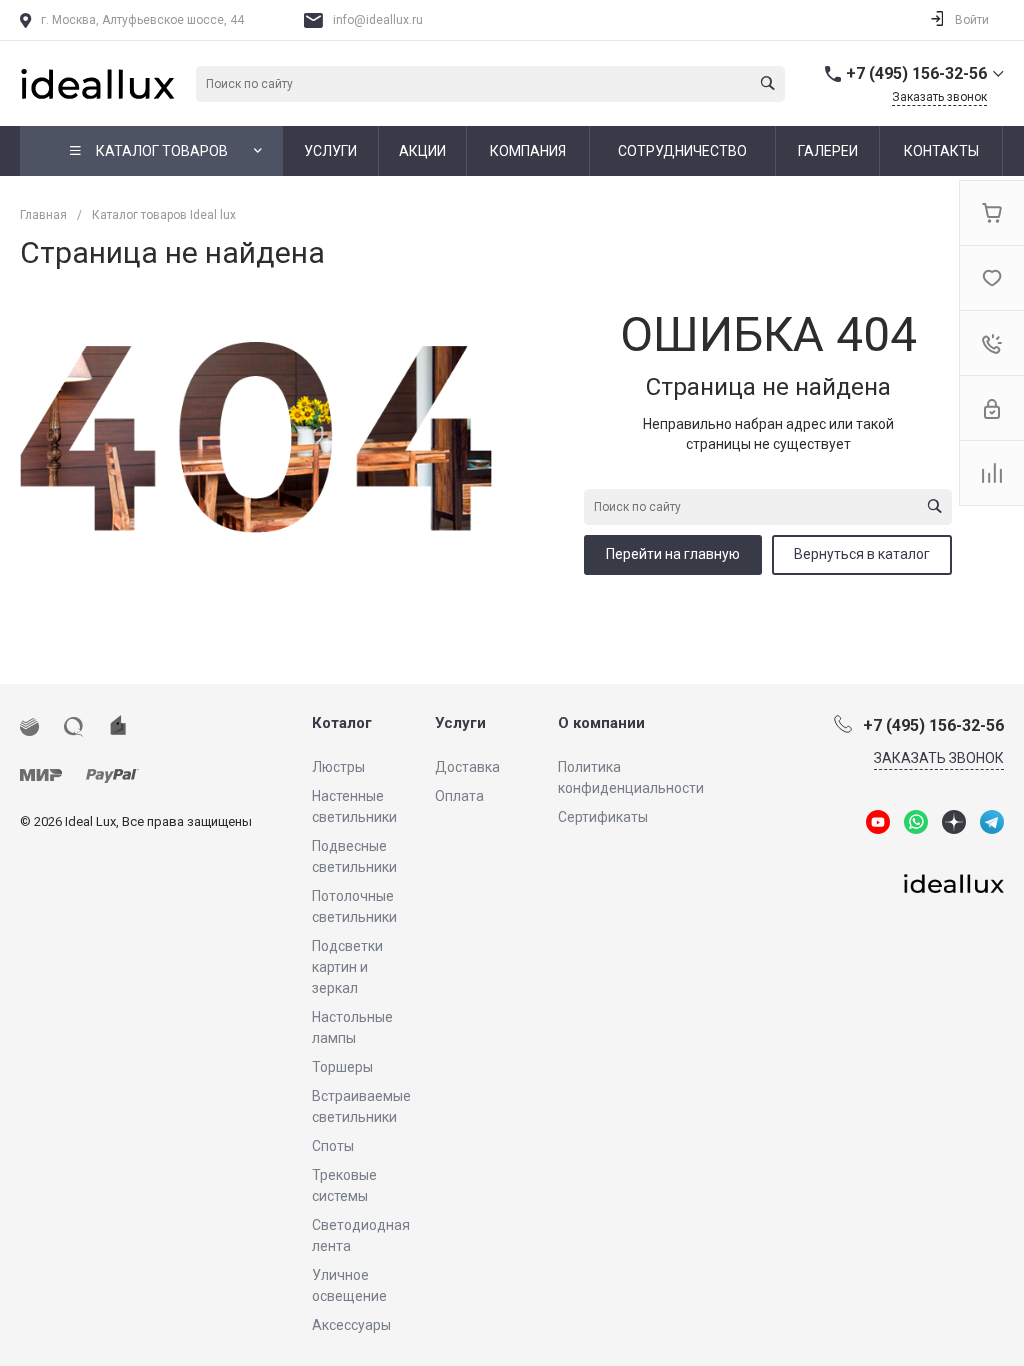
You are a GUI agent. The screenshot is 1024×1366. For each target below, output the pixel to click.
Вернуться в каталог (862, 554)
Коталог (342, 723)
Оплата (459, 796)
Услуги (460, 723)
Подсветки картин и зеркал (347, 967)
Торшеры (342, 1067)
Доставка (467, 767)
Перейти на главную (673, 554)
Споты (333, 1146)
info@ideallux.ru (378, 20)
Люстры (338, 767)
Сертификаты (603, 817)
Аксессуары (351, 1325)
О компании (601, 723)
